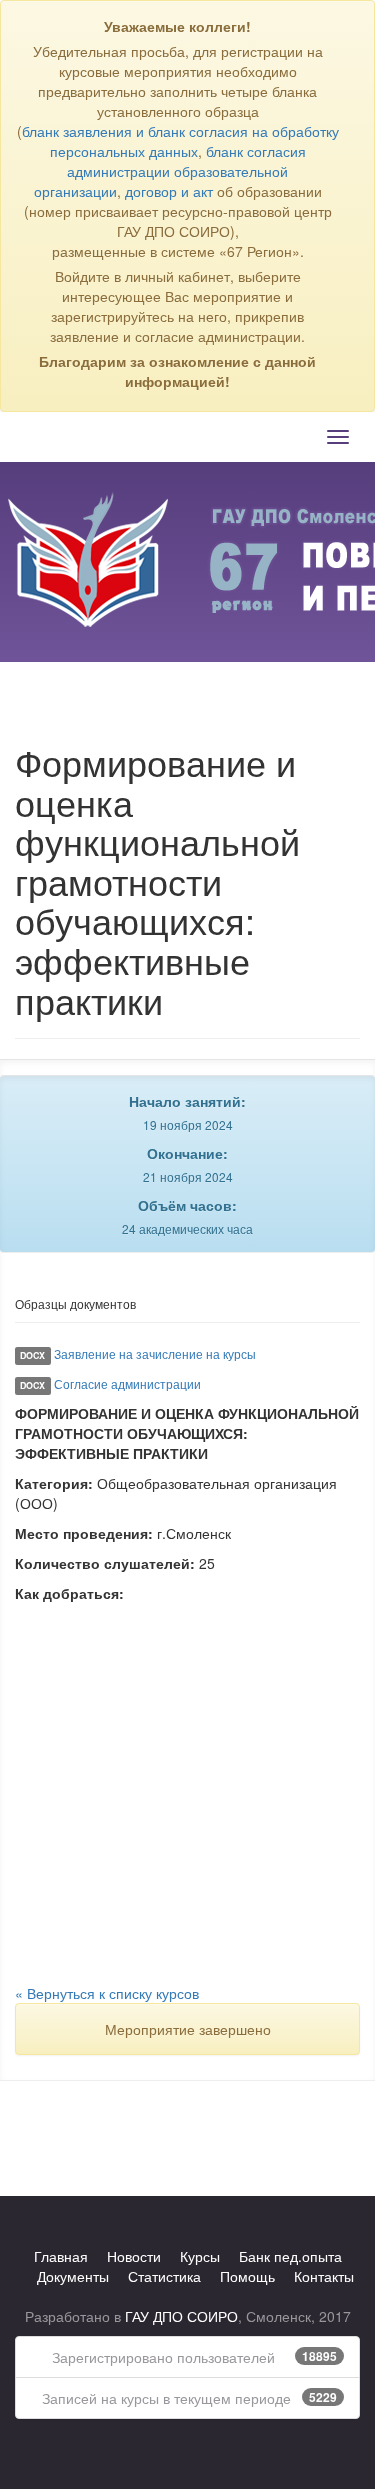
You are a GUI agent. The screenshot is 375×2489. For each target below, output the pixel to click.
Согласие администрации (127, 1383)
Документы (73, 2276)
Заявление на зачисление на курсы (155, 1353)
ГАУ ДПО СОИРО (181, 2316)
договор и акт (169, 191)
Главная (61, 2256)
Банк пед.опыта (290, 2256)
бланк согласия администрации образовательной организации (170, 171)
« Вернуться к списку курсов (107, 1993)
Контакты (324, 2276)
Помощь (247, 2276)
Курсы (200, 2256)
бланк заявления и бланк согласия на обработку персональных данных (180, 141)
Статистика (164, 2276)
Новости (134, 2256)
